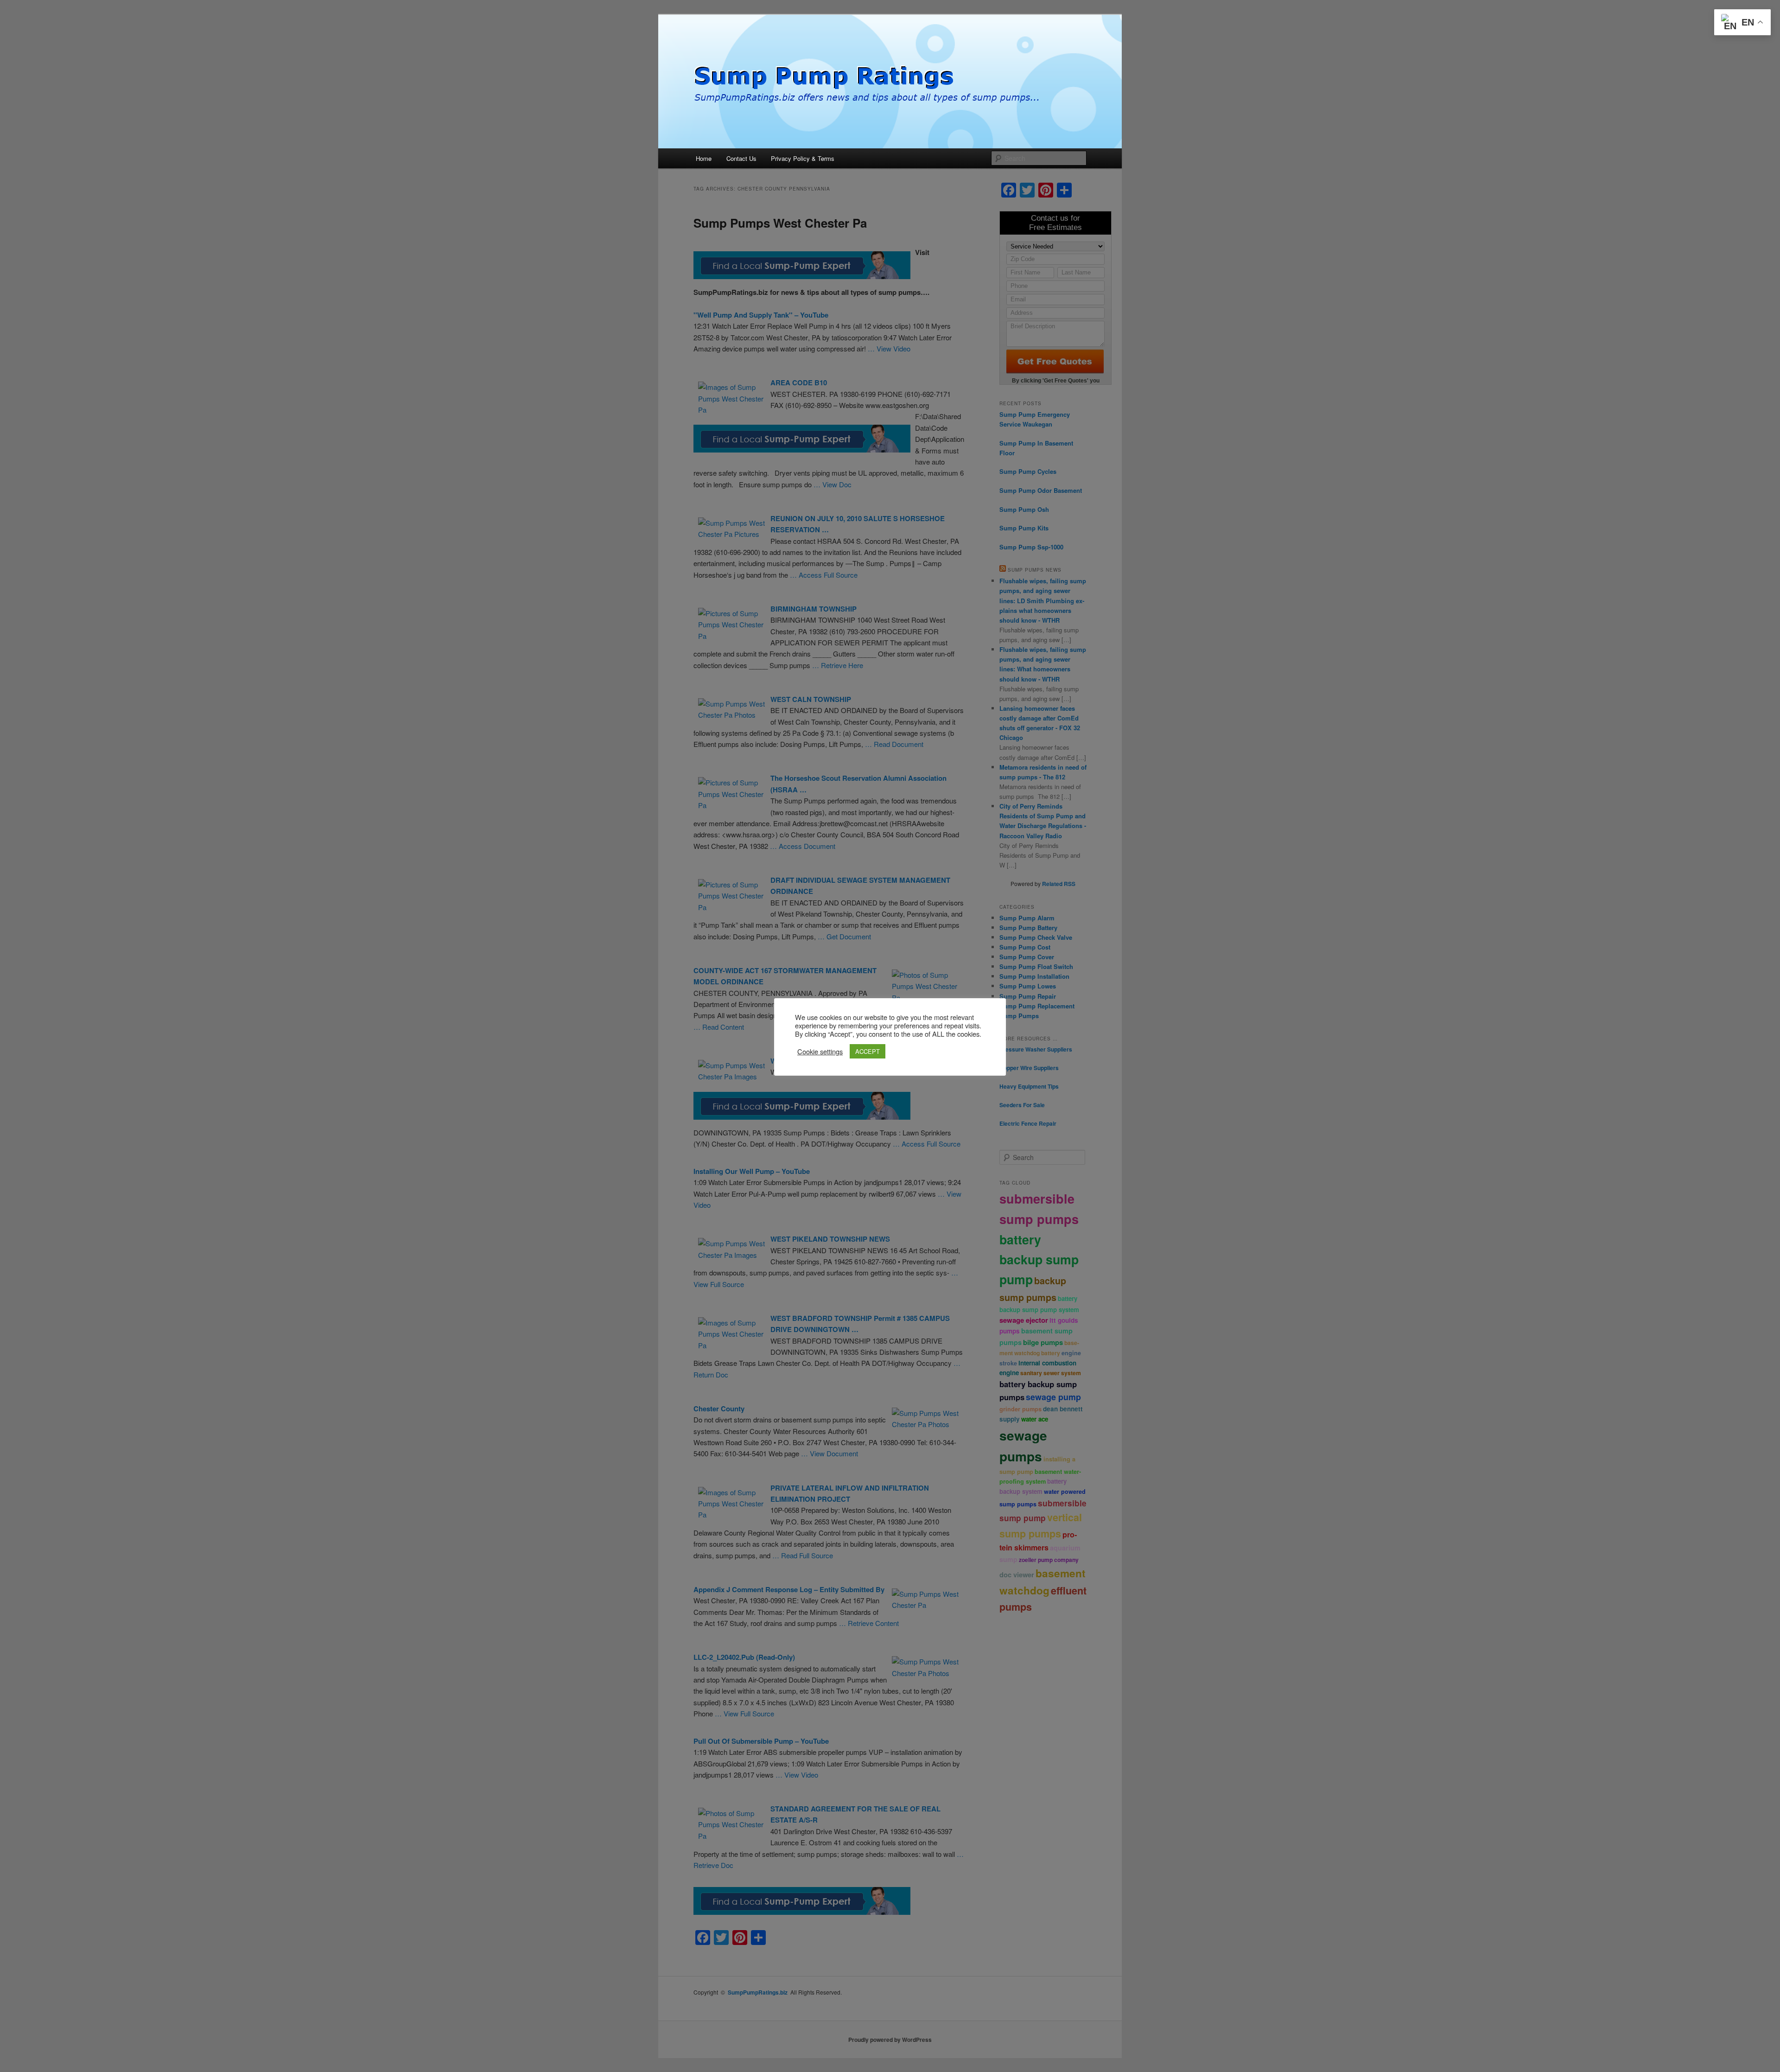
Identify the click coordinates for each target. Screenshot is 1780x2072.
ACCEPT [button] (868, 1051)
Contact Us (741, 158)
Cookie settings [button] (820, 1052)
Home (704, 158)
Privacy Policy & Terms (803, 158)
